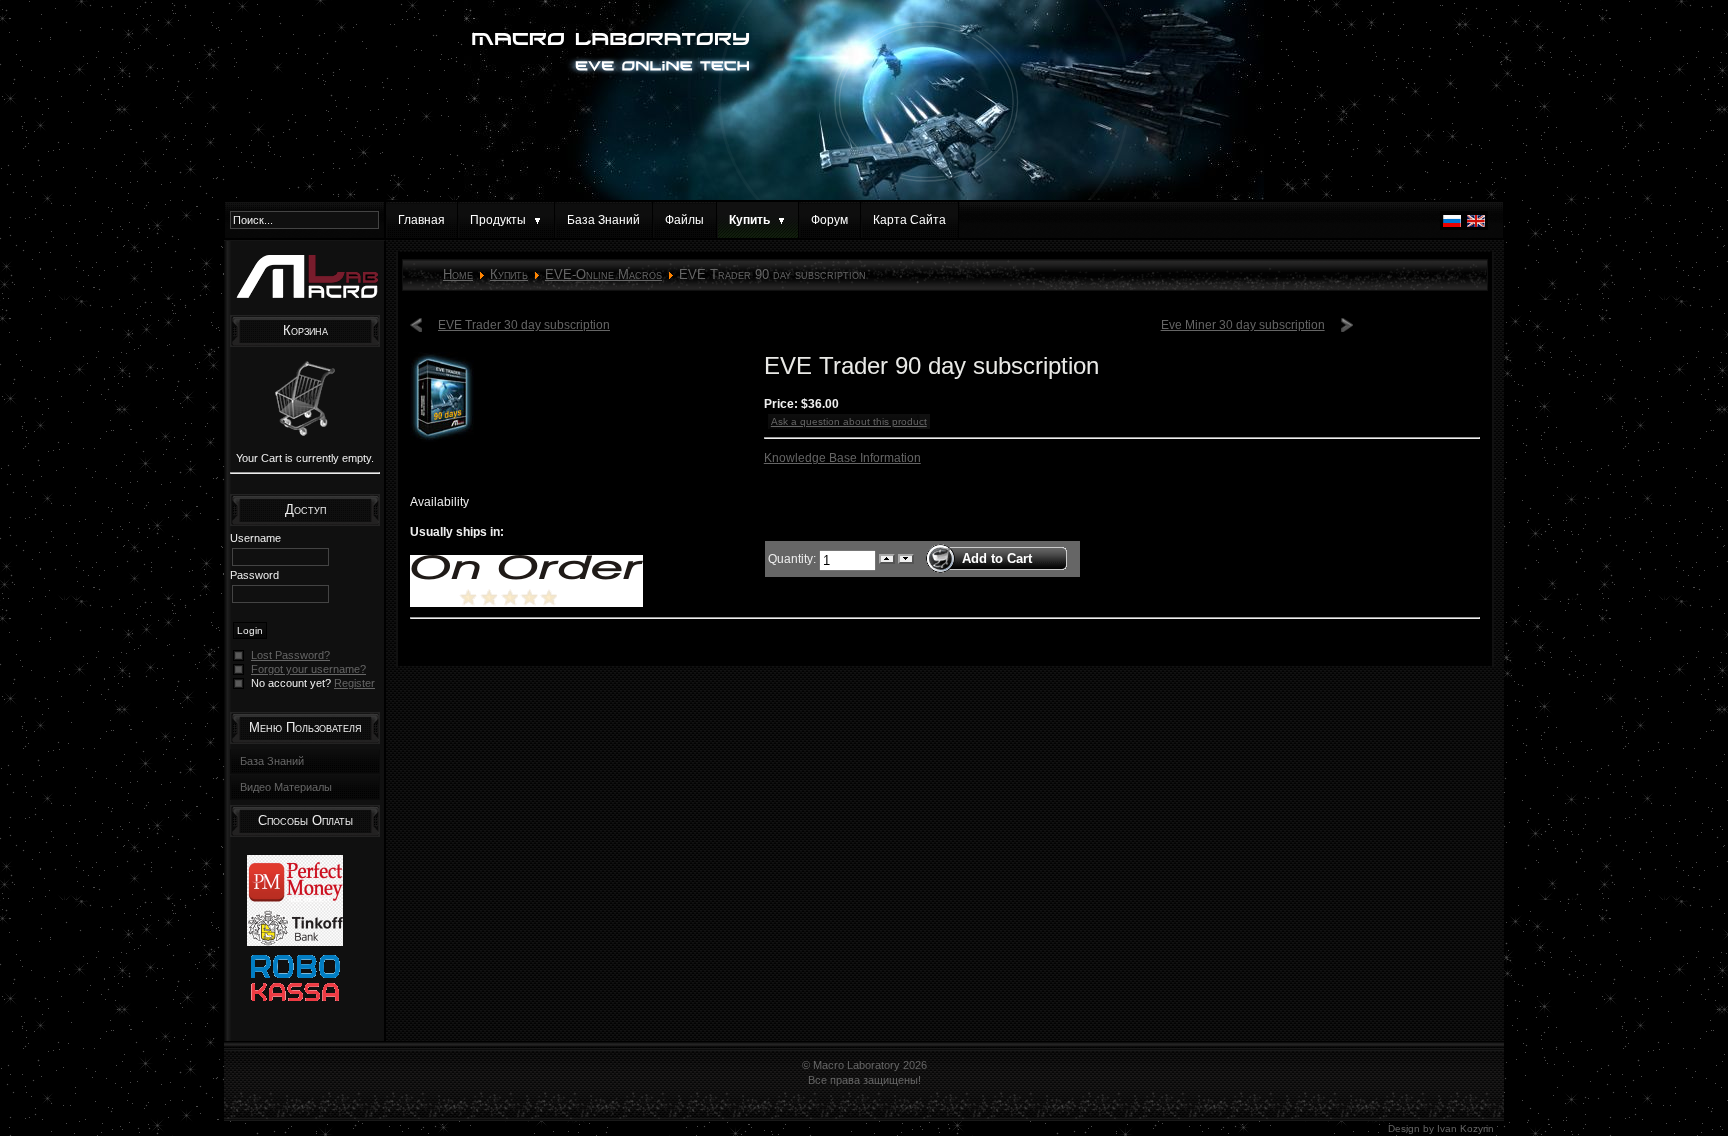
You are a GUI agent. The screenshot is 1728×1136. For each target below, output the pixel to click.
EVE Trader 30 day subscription (524, 325)
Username (255, 538)
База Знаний (603, 220)
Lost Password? (290, 655)
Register (354, 683)
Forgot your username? (308, 669)
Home (458, 274)
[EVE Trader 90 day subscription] (442, 438)
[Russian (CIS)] (1452, 226)
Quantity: (793, 558)
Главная (421, 220)
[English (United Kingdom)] (1476, 226)
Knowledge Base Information (842, 458)
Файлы (684, 220)
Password (254, 575)
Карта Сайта (909, 220)
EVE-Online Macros (603, 274)
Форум (829, 220)
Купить (509, 274)
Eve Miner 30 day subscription (1243, 325)
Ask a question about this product (849, 421)
